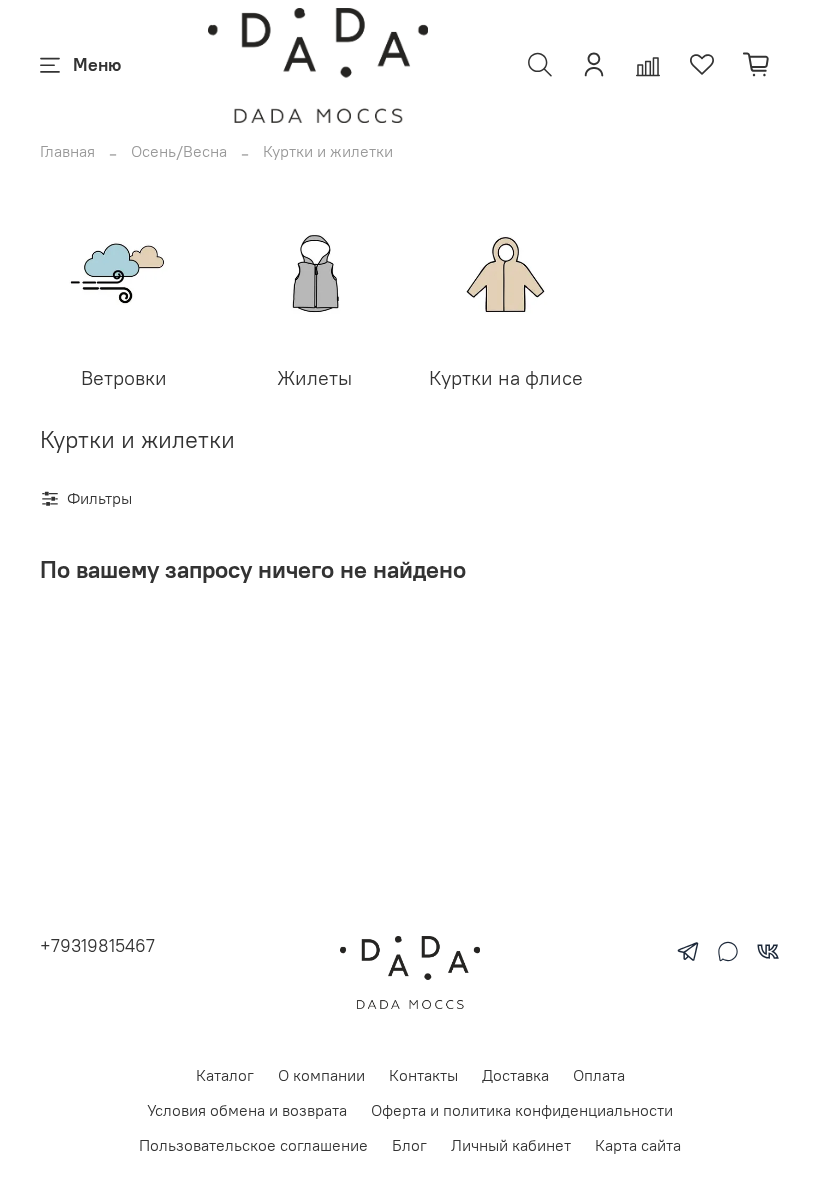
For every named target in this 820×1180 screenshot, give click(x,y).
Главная (67, 151)
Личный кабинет (511, 1145)
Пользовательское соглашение (253, 1145)
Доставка (515, 1075)
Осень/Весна (179, 151)
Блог (409, 1145)
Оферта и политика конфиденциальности (522, 1110)
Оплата (599, 1075)
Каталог (225, 1075)
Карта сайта (638, 1145)
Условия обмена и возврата (247, 1110)
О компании (321, 1075)
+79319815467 (97, 945)
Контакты (423, 1075)
